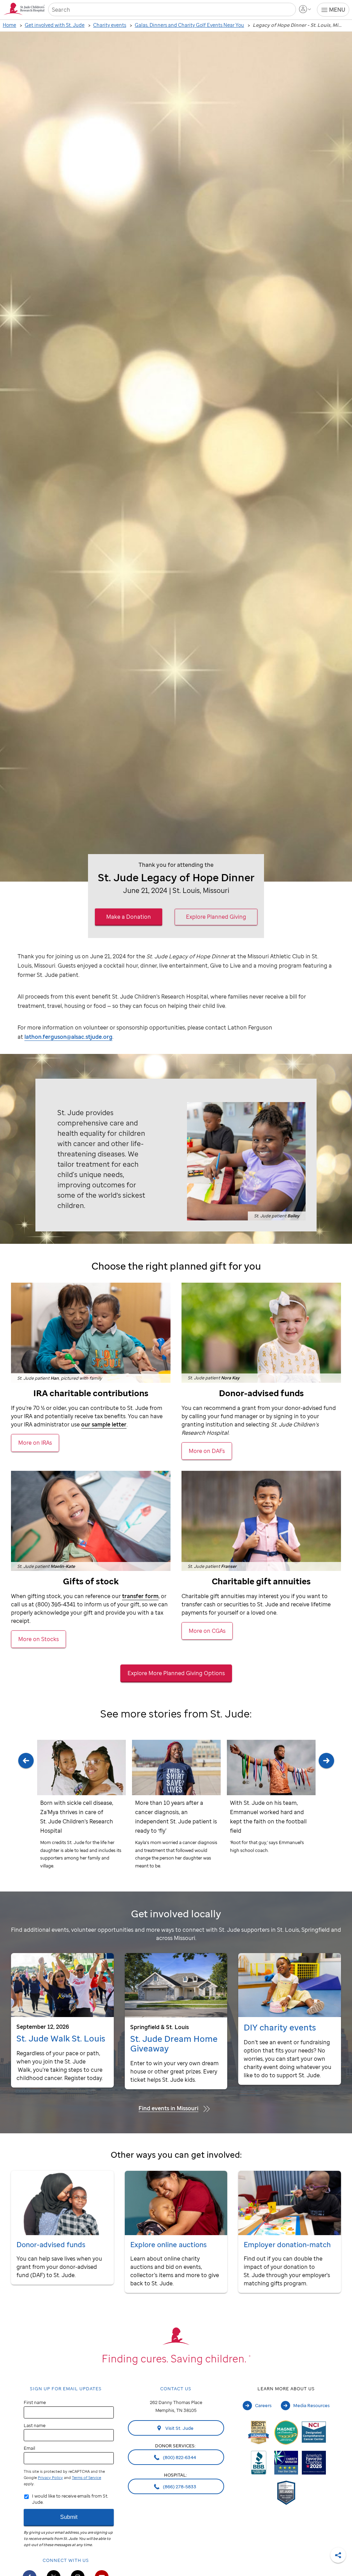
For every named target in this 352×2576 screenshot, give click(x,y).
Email (29, 2448)
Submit (69, 2517)
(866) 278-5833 (179, 2487)
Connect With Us (66, 2560)
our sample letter (104, 1424)
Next (326, 1812)
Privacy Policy (50, 2478)
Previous (26, 1812)
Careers (263, 2405)
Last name (35, 2425)
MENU (337, 10)
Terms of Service (86, 2478)
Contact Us (176, 2389)
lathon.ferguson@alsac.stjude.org (68, 1037)
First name (35, 2402)
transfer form (140, 1596)
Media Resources (311, 2405)
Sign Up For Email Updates (66, 2389)
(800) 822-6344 (179, 2457)
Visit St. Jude (179, 2428)
